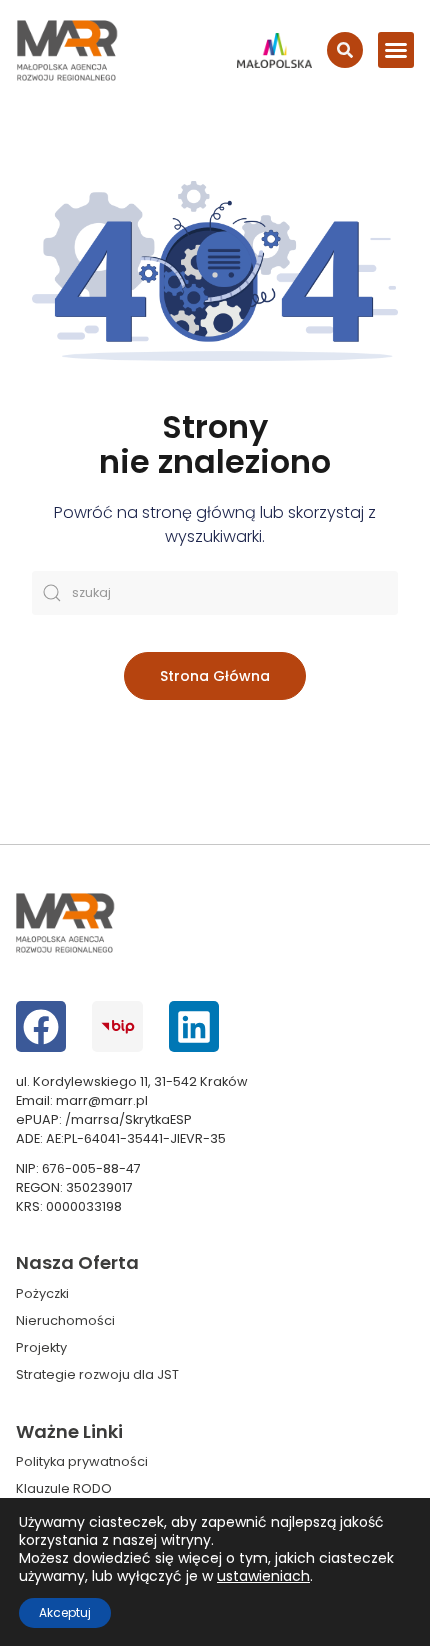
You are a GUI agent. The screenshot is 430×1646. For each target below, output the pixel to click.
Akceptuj (65, 1612)
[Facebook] (41, 1026)
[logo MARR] (68, 50)
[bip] (117, 1026)
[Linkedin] (194, 1026)
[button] (396, 50)
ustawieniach (263, 1576)
